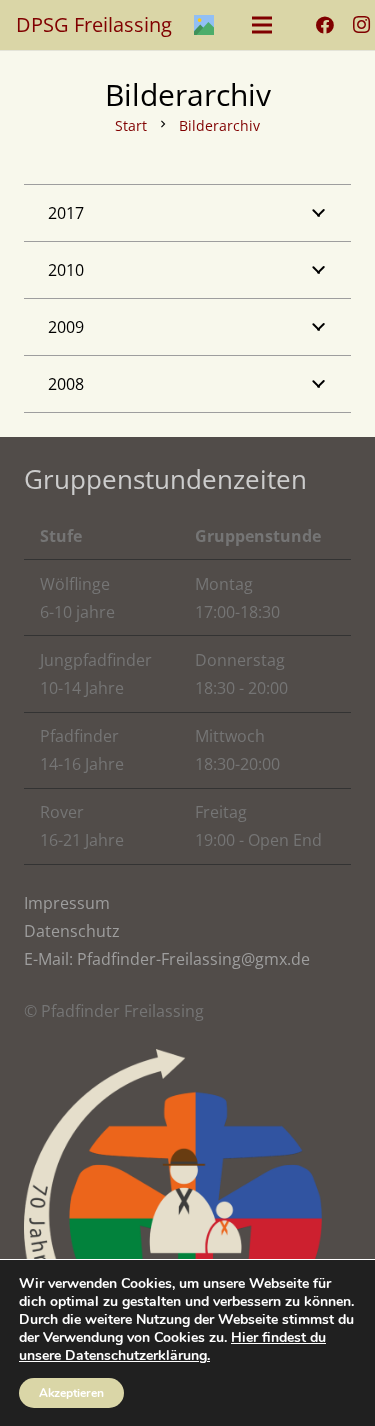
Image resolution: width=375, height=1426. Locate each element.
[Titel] (204, 25)
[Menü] (262, 25)
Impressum (67, 903)
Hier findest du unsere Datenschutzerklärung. (172, 1346)
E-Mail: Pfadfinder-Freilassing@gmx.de (167, 959)
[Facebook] (325, 25)
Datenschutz (72, 931)
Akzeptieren (71, 1393)
